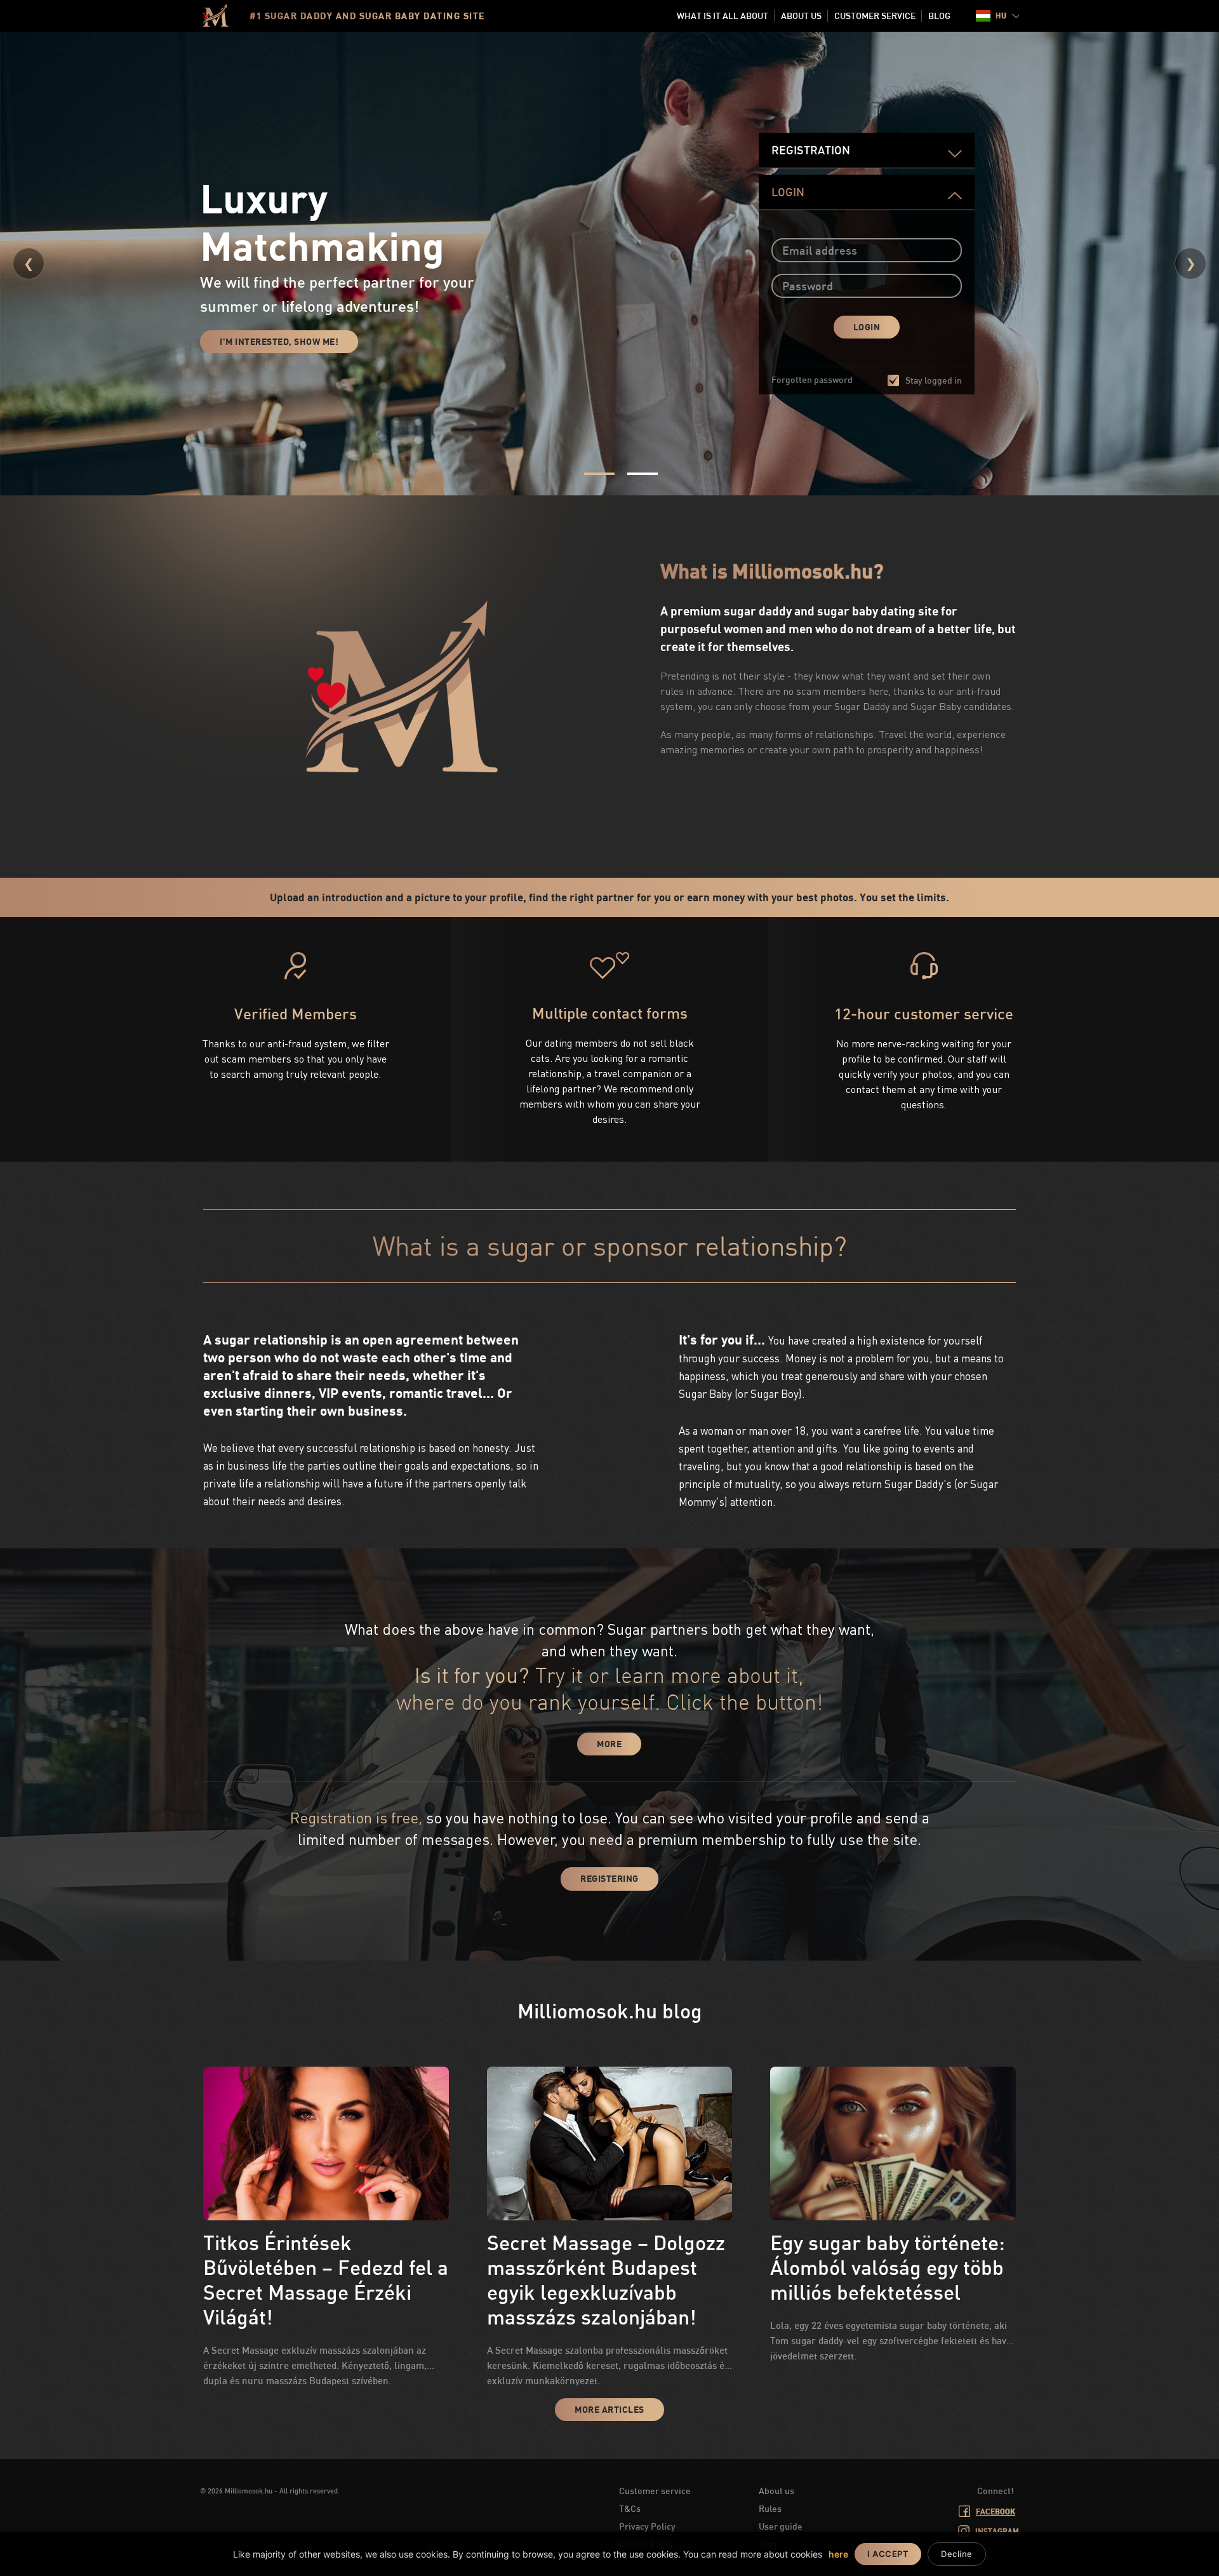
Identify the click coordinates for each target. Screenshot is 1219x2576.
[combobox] (997, 16)
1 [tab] (599, 474)
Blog (939, 16)
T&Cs (630, 2508)
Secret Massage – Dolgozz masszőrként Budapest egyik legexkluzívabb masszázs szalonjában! (606, 2279)
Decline (957, 2554)
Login (788, 192)
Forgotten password (812, 379)
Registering (609, 1878)
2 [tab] (643, 474)
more (609, 1744)
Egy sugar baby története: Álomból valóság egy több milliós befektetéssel (888, 2267)
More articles (609, 2409)
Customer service (875, 16)
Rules (770, 2508)
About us (801, 16)
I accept (888, 2554)
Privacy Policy (647, 2526)
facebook (996, 2512)
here (838, 2554)
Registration (811, 150)
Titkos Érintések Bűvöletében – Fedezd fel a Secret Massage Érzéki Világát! (326, 2279)
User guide (781, 2526)
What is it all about (723, 16)
